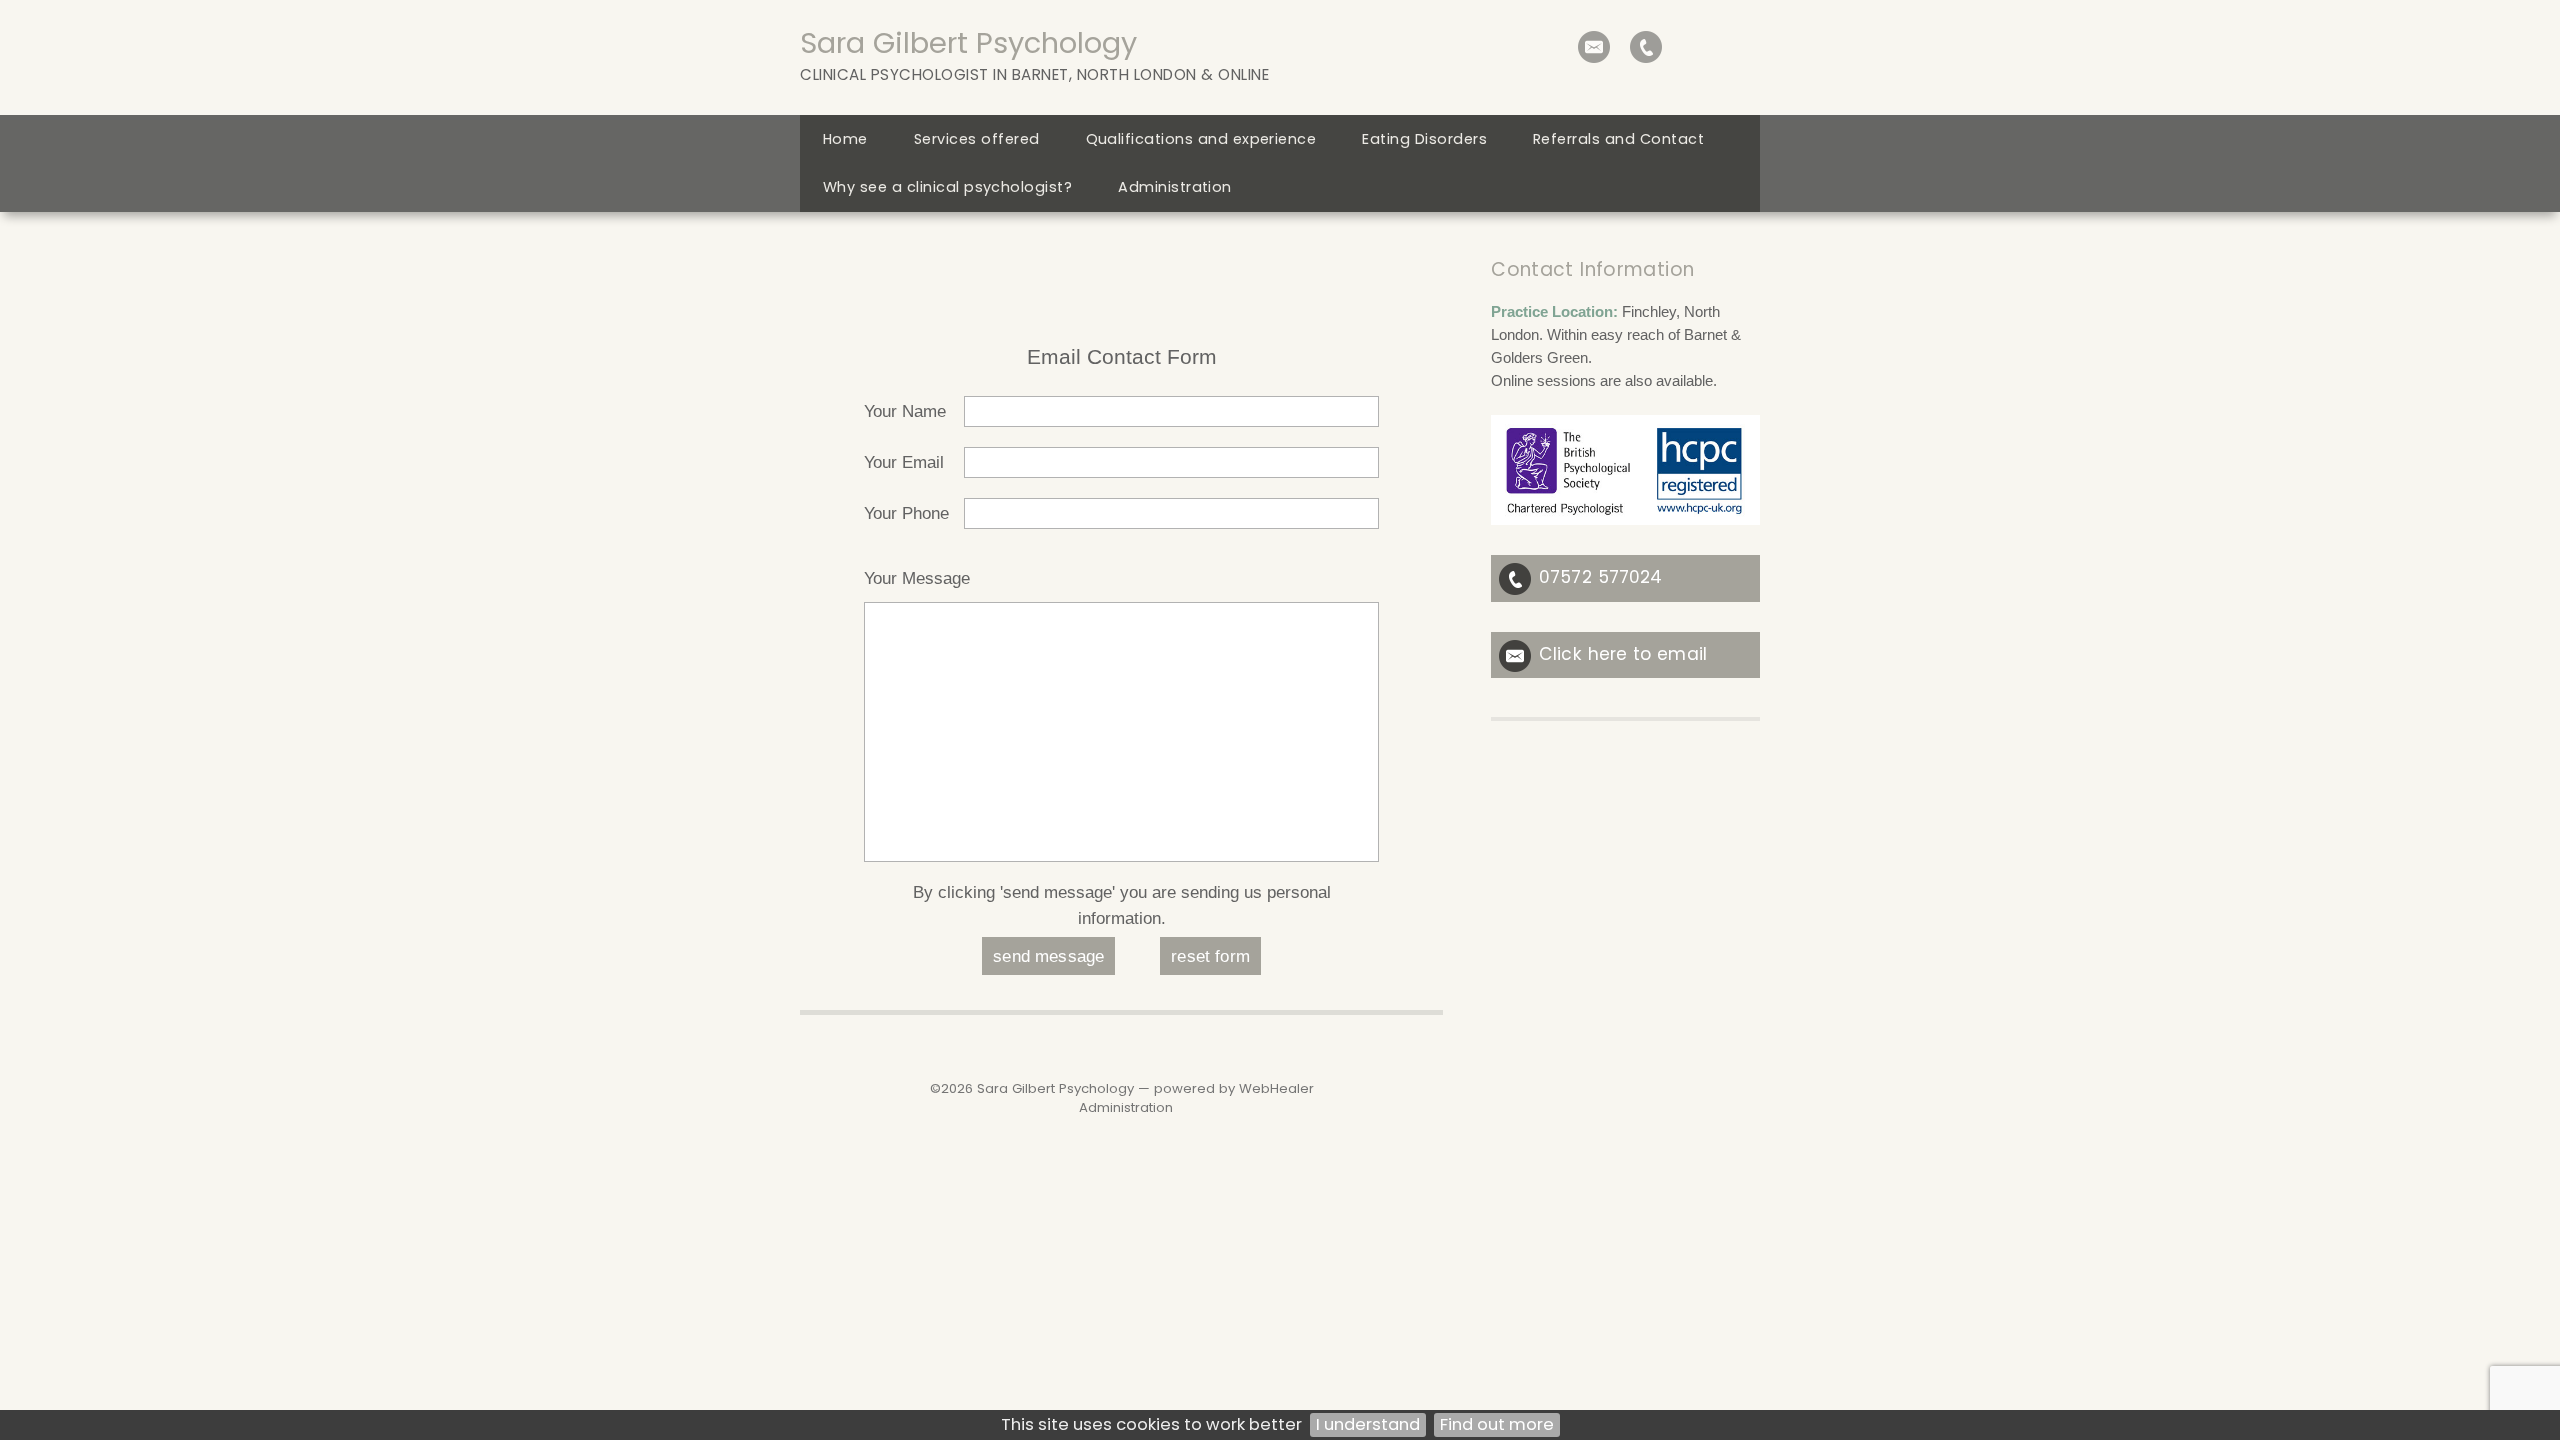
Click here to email (1623, 654)
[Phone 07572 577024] (1646, 47)
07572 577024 (1600, 577)
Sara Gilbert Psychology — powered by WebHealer (1145, 1088)
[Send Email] (1594, 47)
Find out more (1497, 1424)
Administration (1126, 1107)
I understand (1368, 1424)
